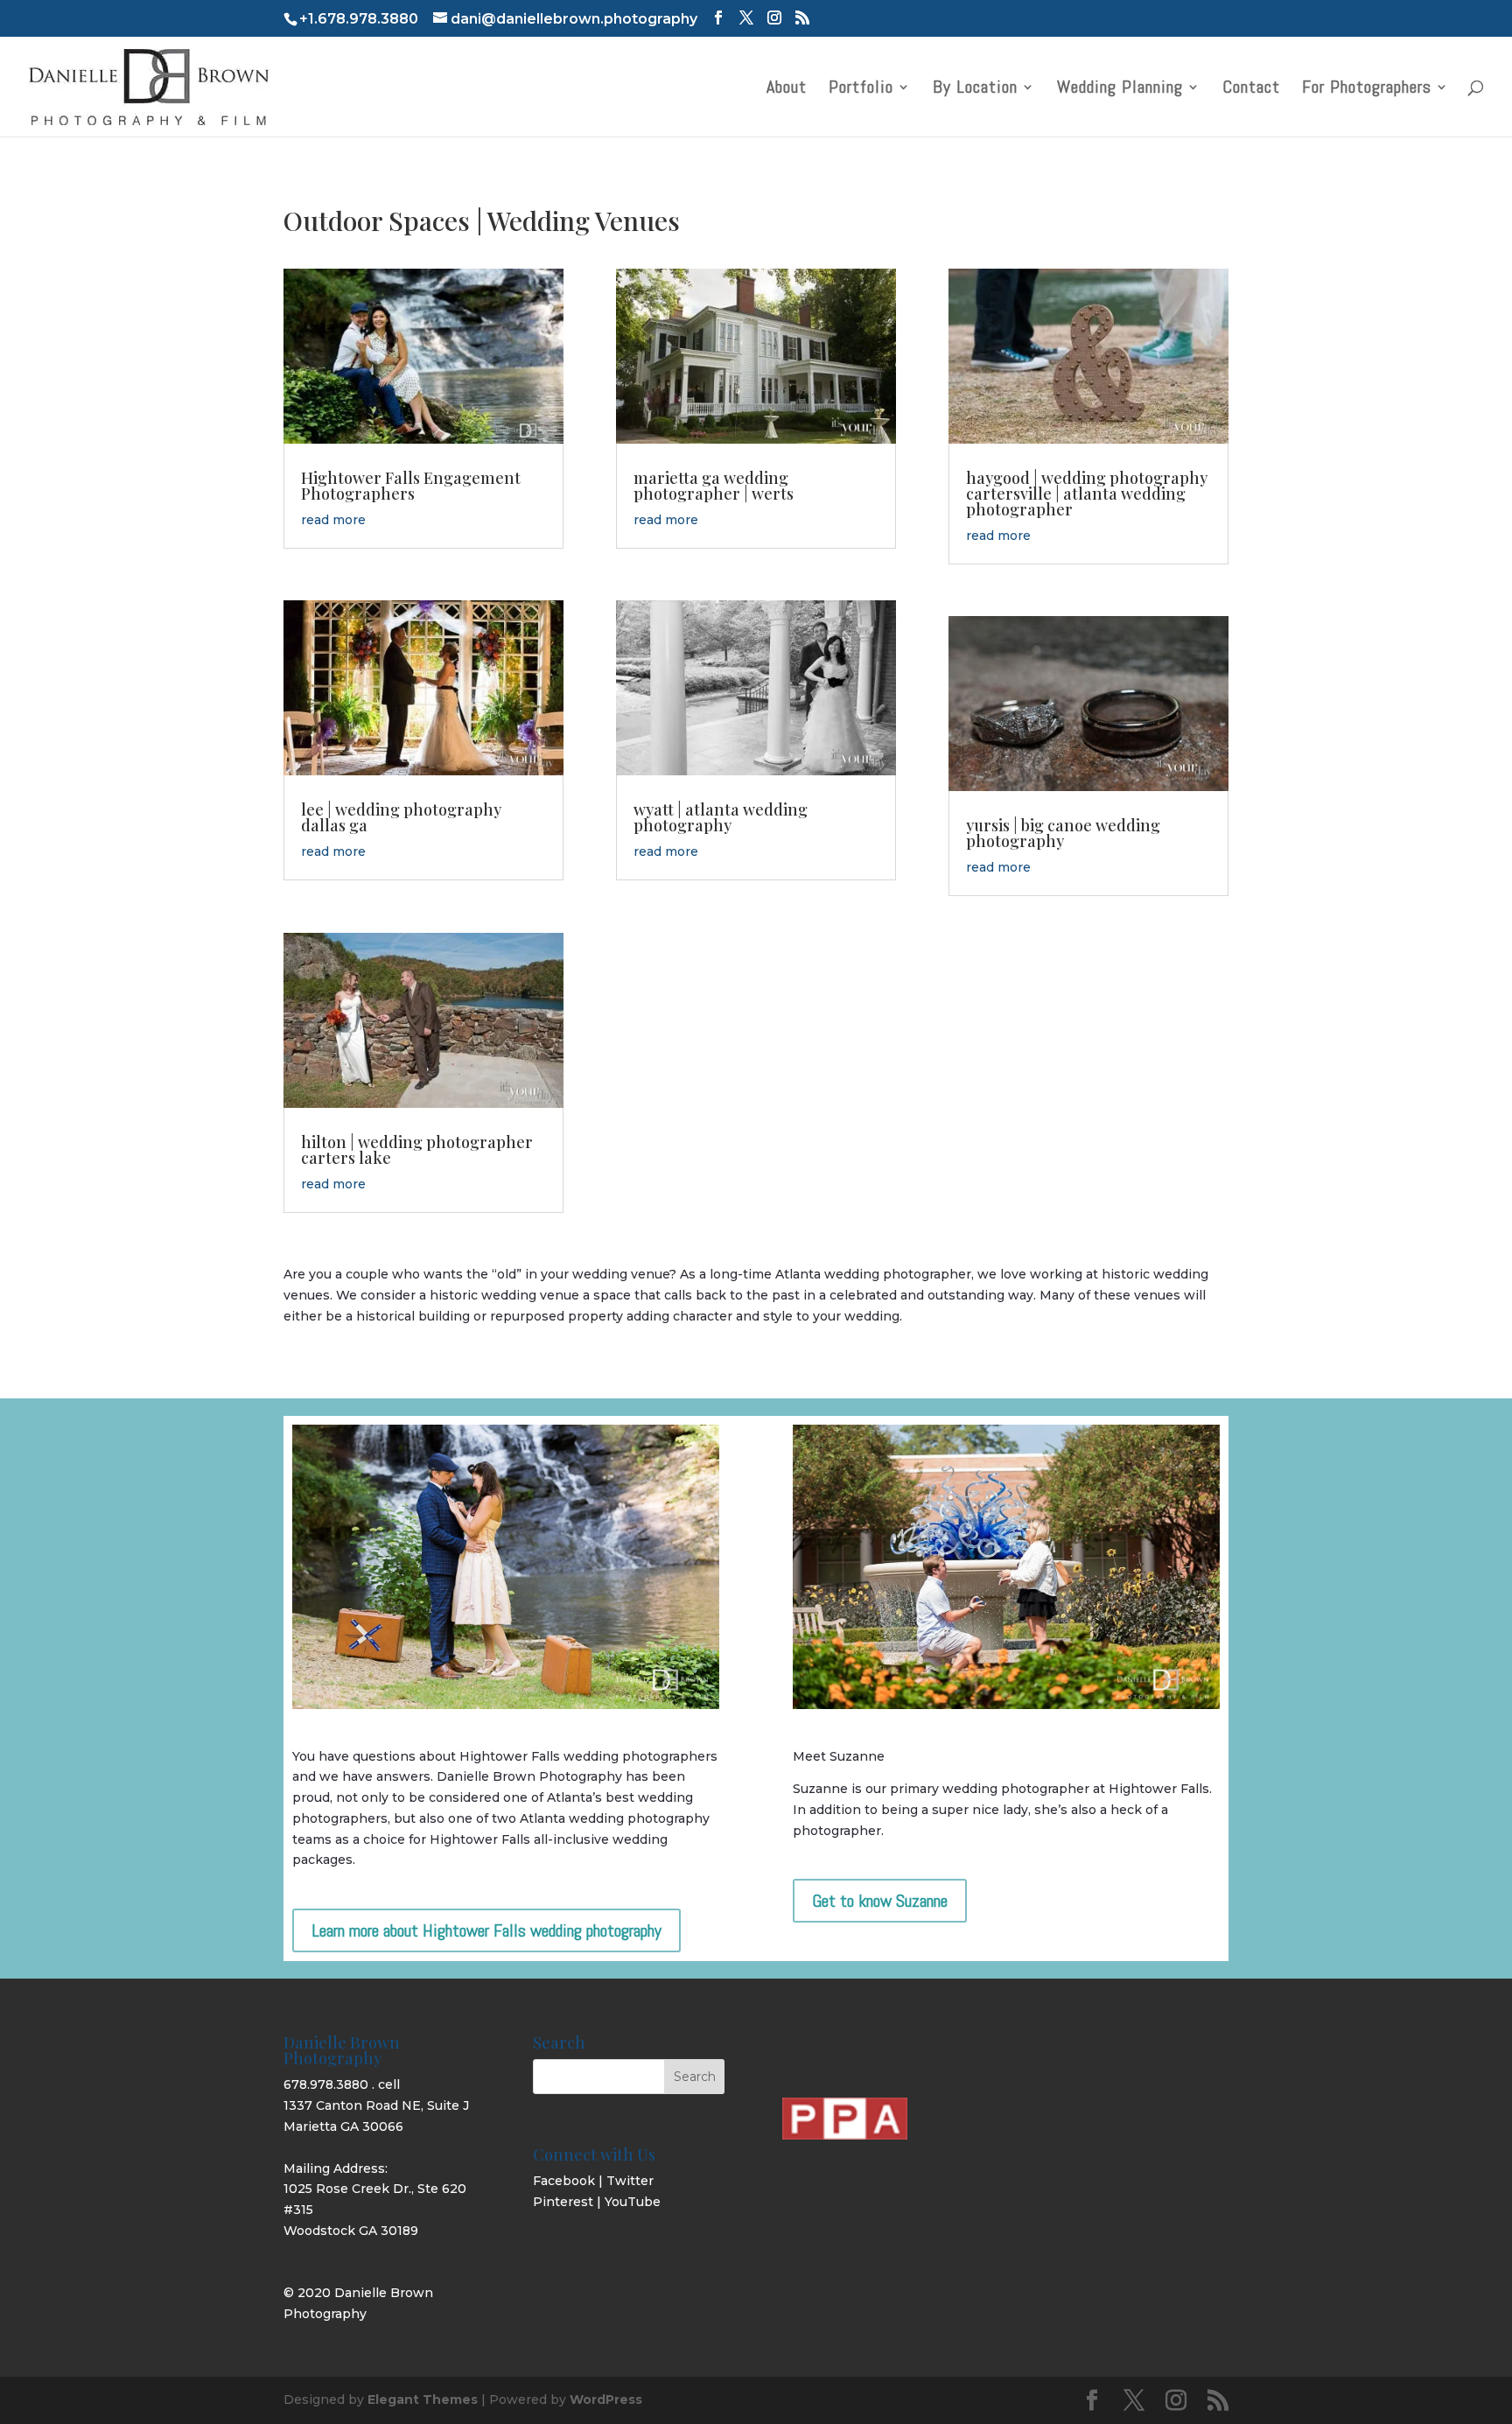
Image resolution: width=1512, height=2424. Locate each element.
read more (333, 520)
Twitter (630, 2181)
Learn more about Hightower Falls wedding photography (486, 1930)
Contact (1251, 89)
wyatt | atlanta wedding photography (721, 817)
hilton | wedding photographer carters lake (417, 1150)
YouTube (633, 2202)
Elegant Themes (423, 2399)
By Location (975, 89)
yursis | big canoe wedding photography (1063, 833)
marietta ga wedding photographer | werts (714, 486)
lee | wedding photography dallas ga (401, 817)
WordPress (606, 2399)
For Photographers (1367, 89)
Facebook (564, 2181)
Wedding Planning (1120, 89)
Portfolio (861, 89)
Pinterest (563, 2202)
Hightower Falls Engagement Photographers (411, 486)
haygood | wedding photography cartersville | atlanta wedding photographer (1087, 494)
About (787, 89)
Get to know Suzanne (880, 1901)
